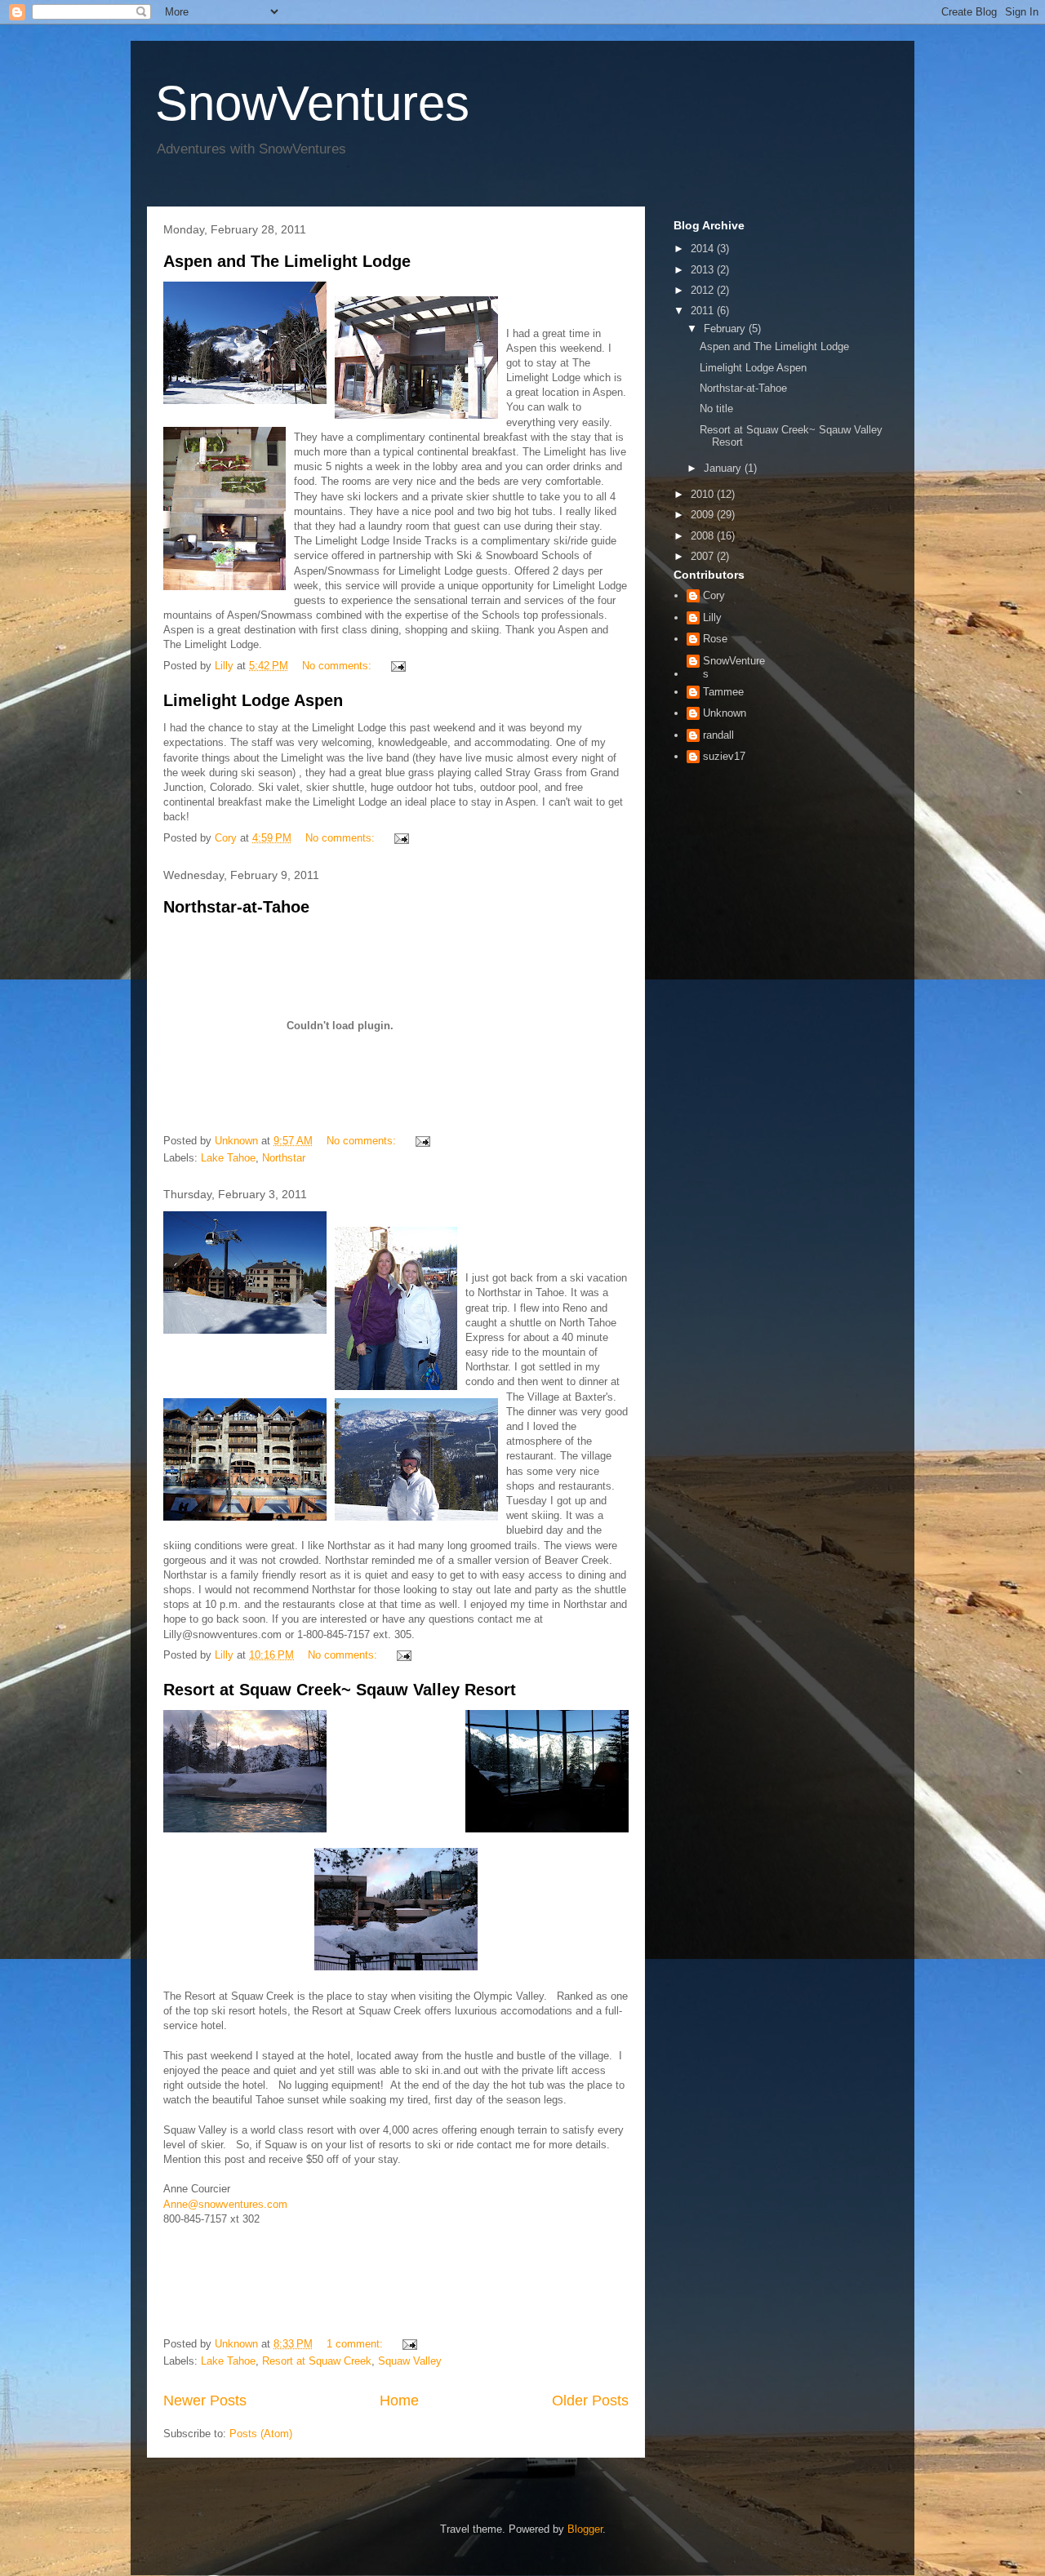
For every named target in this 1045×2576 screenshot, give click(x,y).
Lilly (712, 617)
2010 (704, 494)
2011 (704, 311)
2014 (704, 249)
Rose (715, 639)
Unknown (725, 713)
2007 (704, 556)
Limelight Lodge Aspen (253, 700)
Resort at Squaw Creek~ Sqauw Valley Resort (340, 1690)
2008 (704, 536)
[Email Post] (397, 666)
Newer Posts (205, 2401)
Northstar (284, 1158)
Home (399, 2401)
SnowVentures (312, 103)
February (726, 329)
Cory (714, 595)
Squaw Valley (410, 2361)
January (724, 468)
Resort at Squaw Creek (317, 2361)
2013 (704, 270)
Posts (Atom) (261, 2434)
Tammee (723, 692)
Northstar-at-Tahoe (236, 907)
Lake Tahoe (228, 1158)
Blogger (585, 2529)
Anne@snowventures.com (225, 2204)
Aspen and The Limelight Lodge (287, 261)
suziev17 (724, 756)
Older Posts (590, 2401)
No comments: (338, 666)
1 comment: (356, 2344)
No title (716, 409)
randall (718, 735)
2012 (704, 290)
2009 (704, 515)
